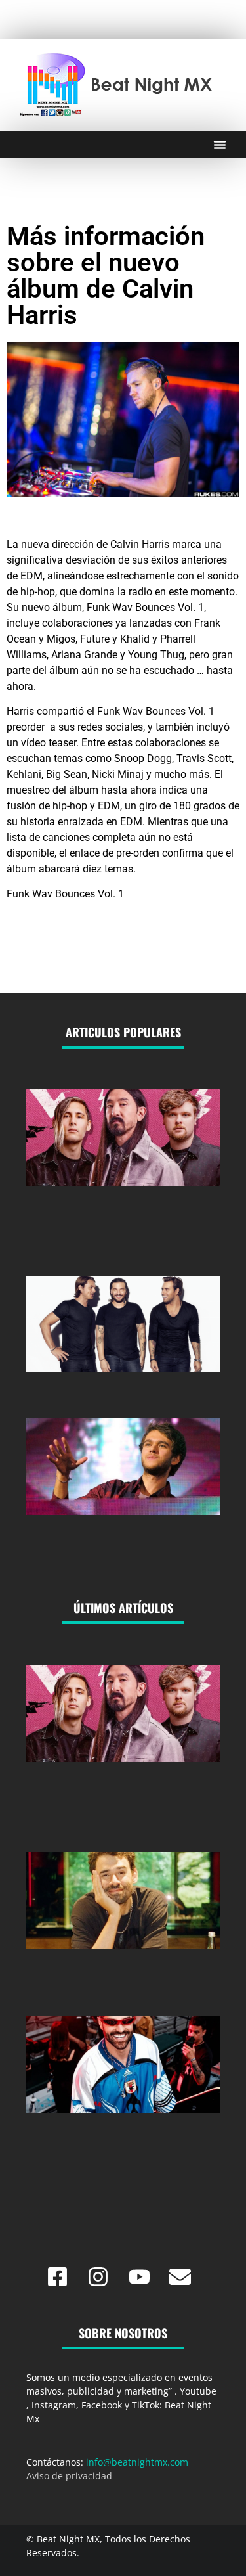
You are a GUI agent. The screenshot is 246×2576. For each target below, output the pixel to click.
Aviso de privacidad (69, 2476)
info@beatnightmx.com (137, 2462)
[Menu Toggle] (220, 145)
